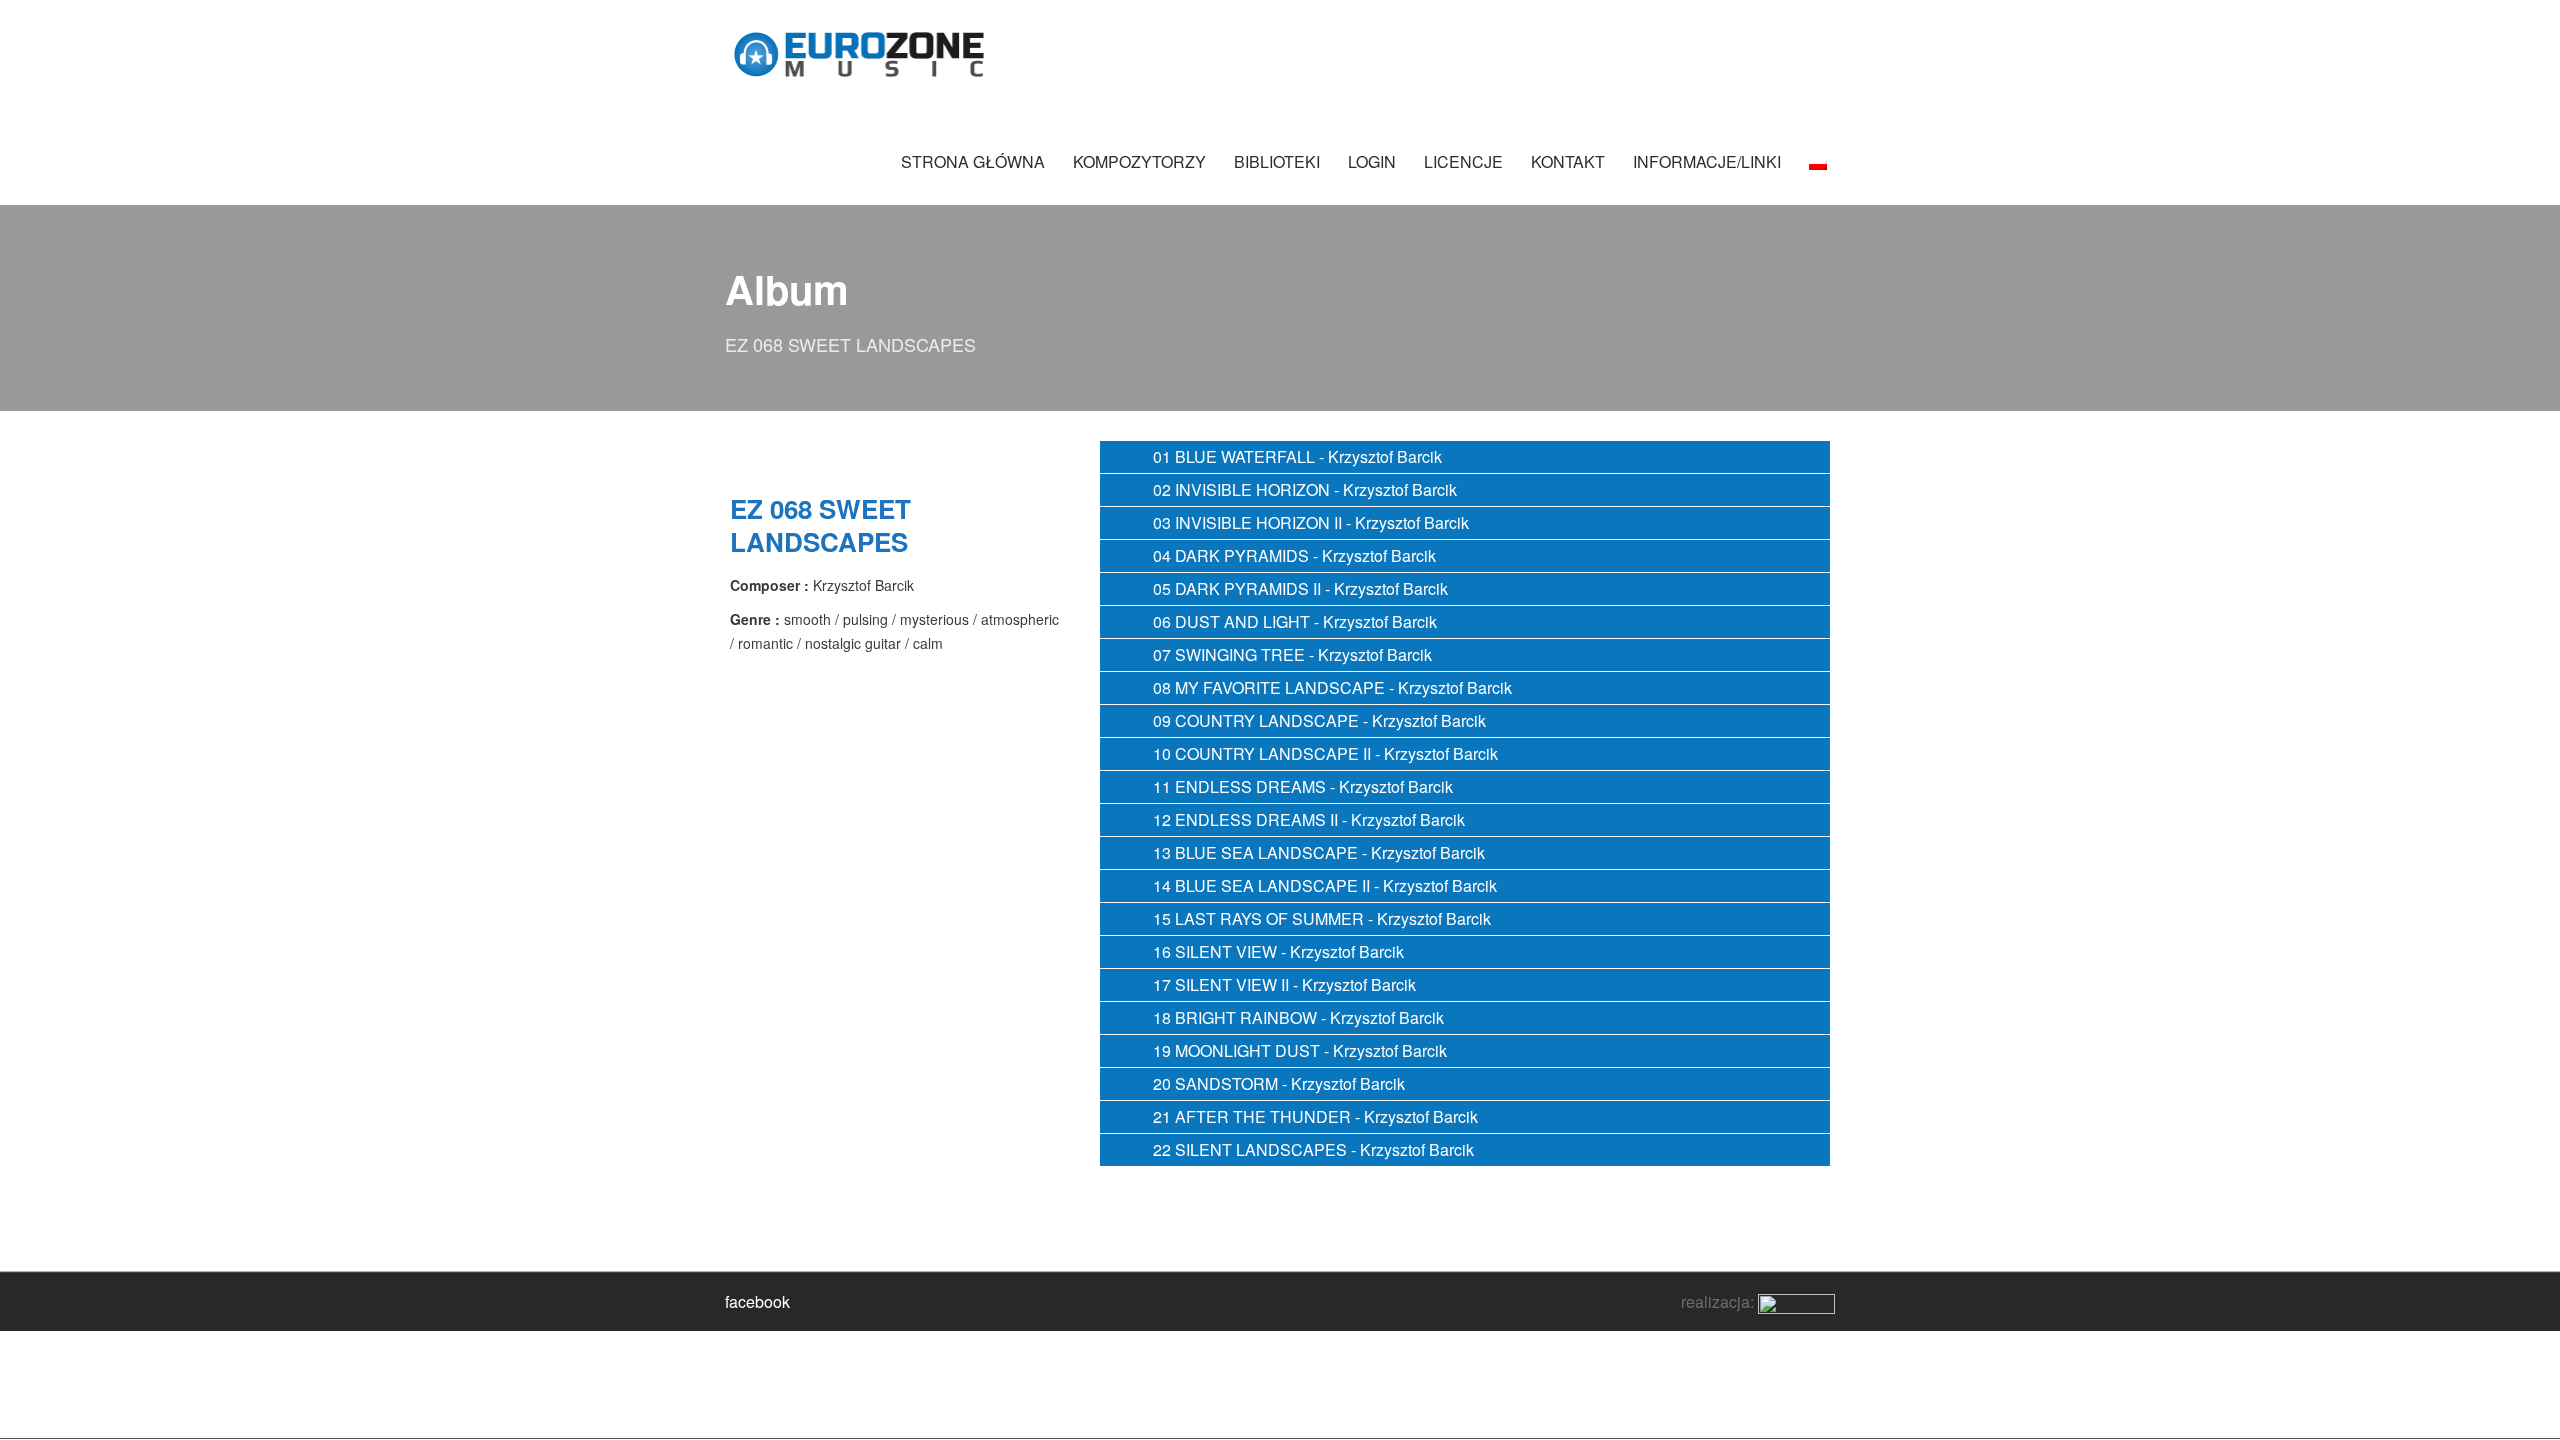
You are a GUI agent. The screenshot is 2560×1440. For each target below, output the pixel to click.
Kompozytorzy (1139, 161)
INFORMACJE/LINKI (1707, 161)
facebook (757, 1301)
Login (1372, 161)
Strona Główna (973, 161)
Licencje (1463, 161)
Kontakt (1568, 161)
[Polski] (1818, 171)
